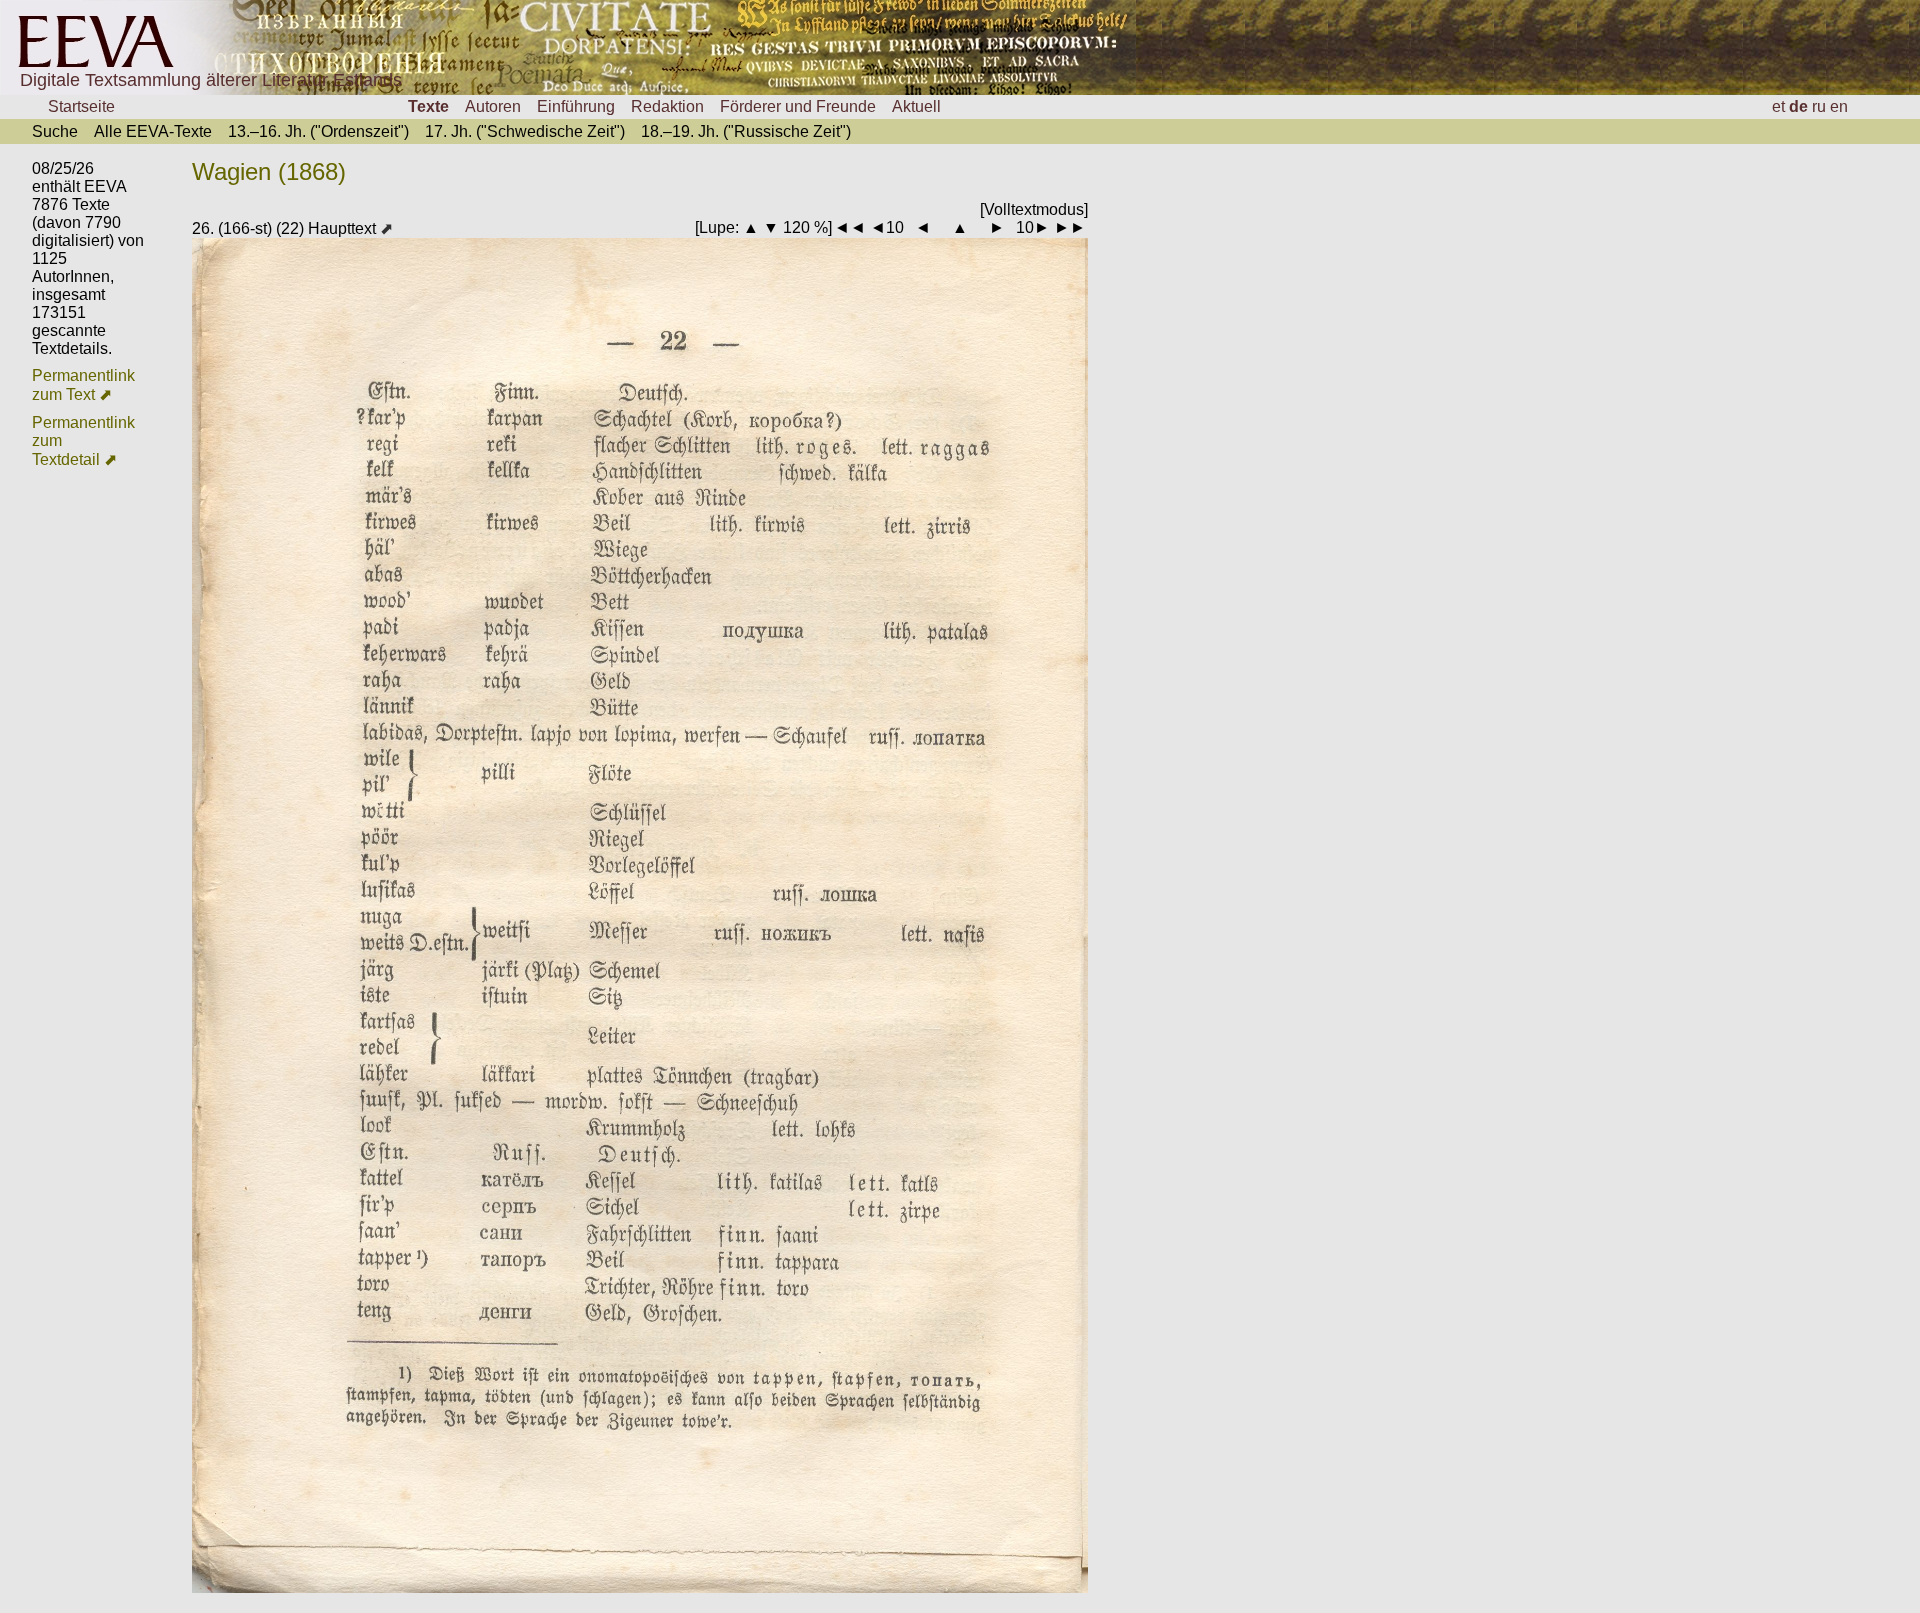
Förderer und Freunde (798, 106)
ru (1819, 106)
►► (1070, 227)
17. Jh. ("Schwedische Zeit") (525, 131)
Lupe (717, 227)
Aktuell (916, 106)
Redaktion (667, 106)
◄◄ (850, 227)
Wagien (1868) (269, 171)
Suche (55, 131)
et (1778, 106)
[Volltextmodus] (1034, 209)
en (1839, 106)
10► (1033, 227)
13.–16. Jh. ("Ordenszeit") (318, 131)
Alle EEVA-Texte (153, 131)
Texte (428, 106)
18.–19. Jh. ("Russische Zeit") (746, 131)
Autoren (493, 106)
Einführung (576, 106)
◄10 (887, 227)
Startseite (81, 106)
